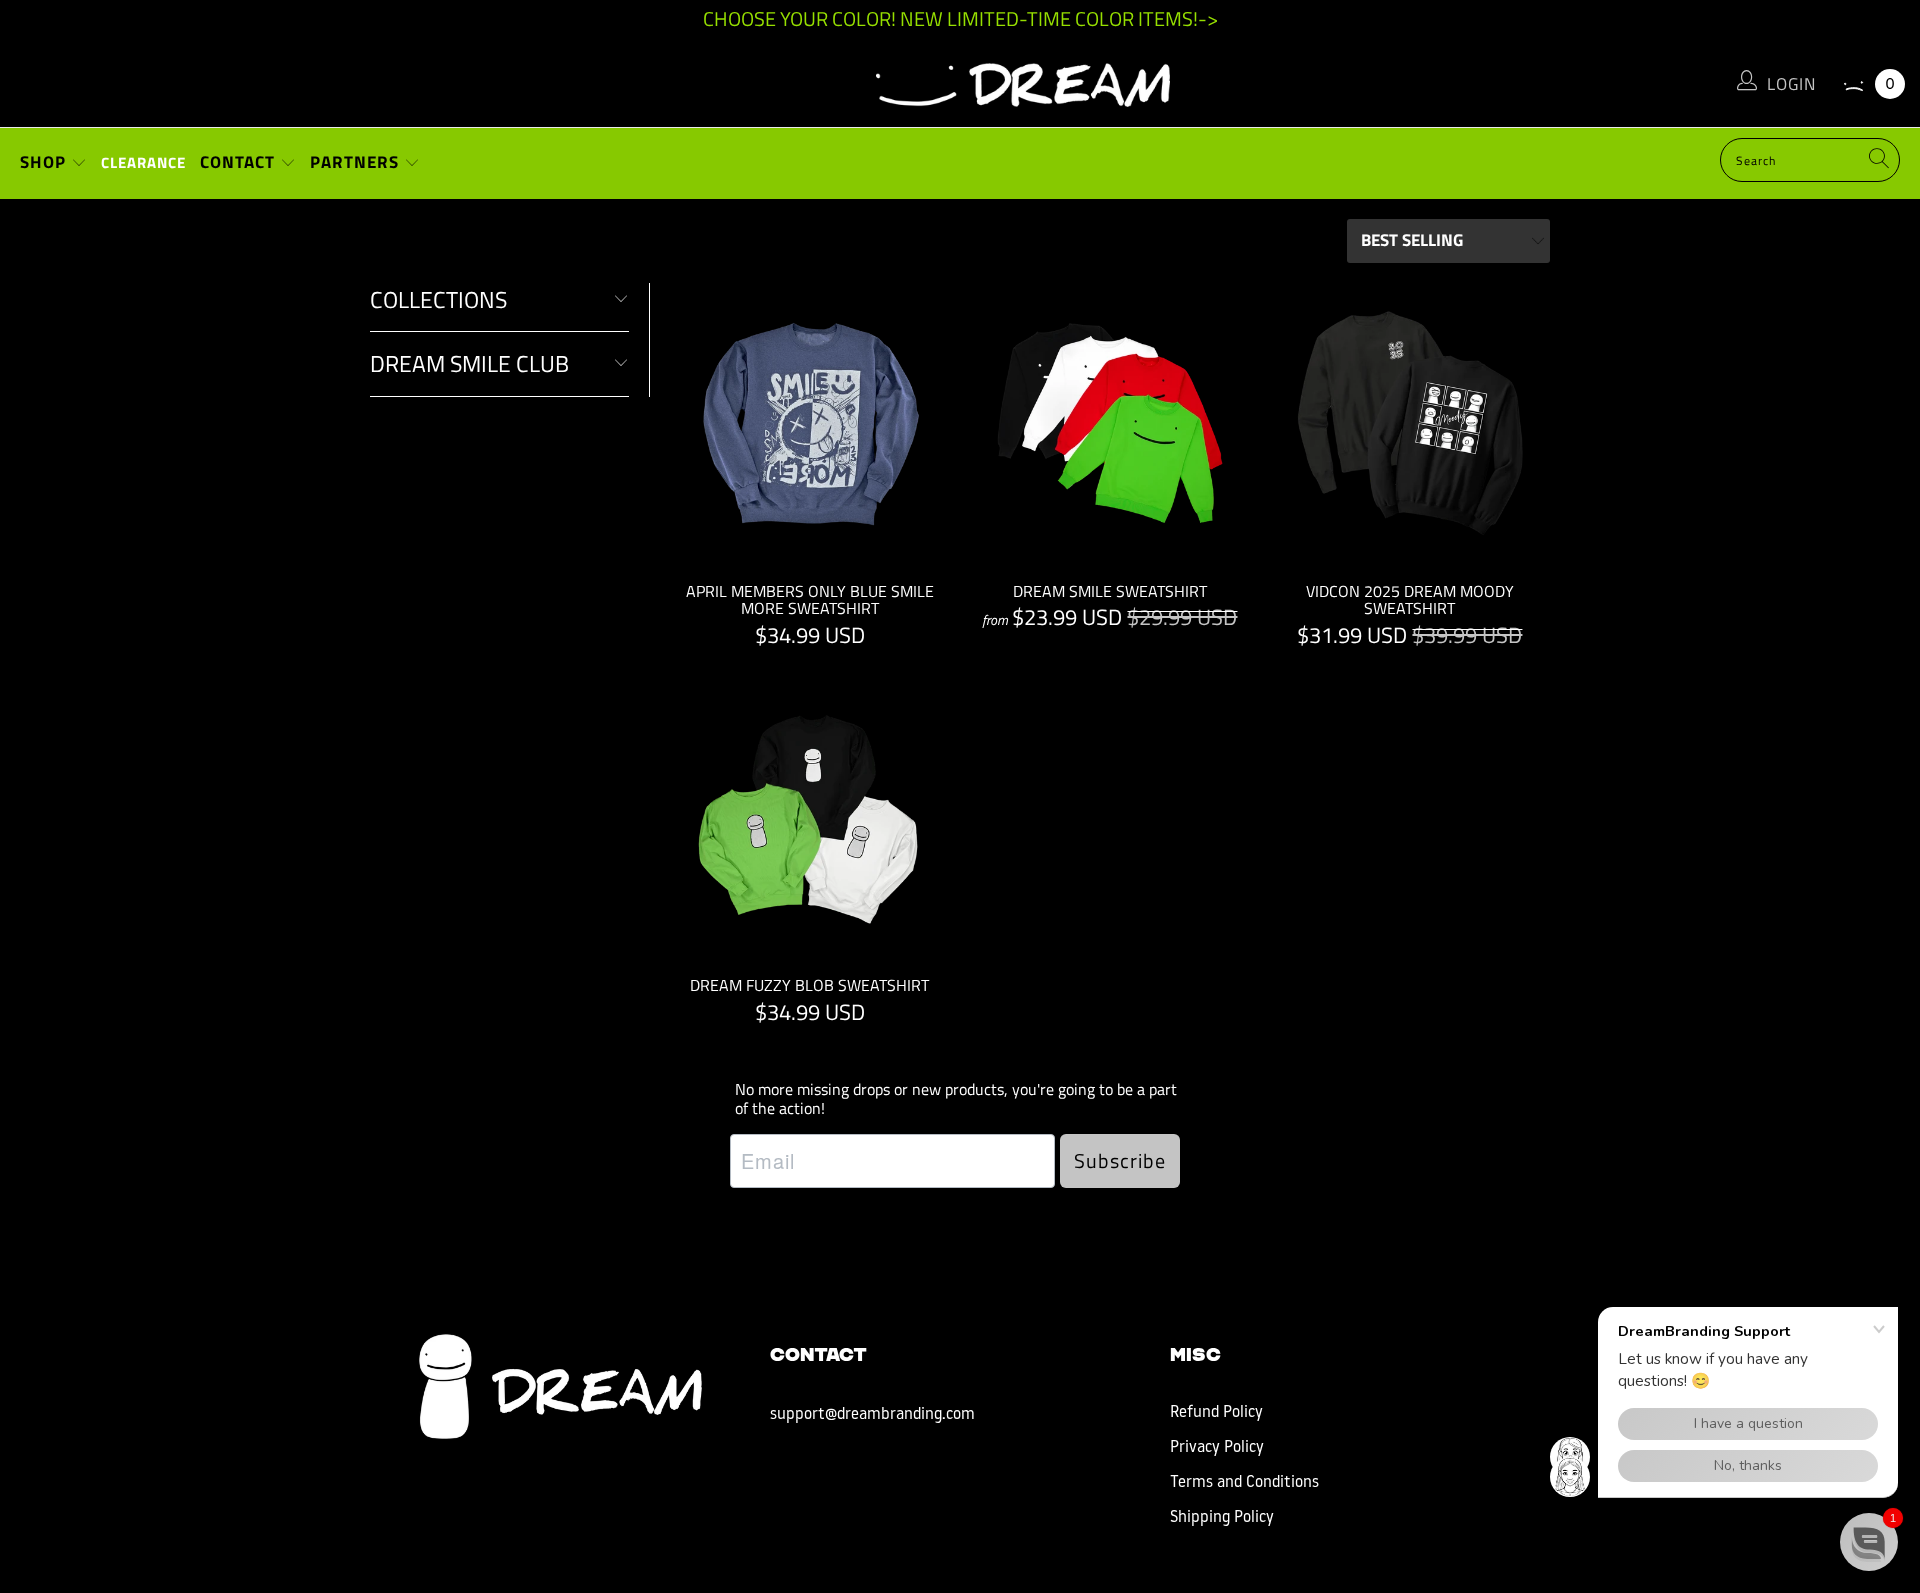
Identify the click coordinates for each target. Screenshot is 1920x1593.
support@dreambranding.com (872, 1415)
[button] (1869, 1542)
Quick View (810, 468)
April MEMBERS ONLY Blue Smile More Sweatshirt (810, 423)
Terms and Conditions (1244, 1483)
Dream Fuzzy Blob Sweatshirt (810, 817)
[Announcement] (960, 19)
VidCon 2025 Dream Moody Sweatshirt (1410, 423)
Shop (45, 162)
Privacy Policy (1217, 1448)
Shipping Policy (1222, 1518)
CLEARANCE (143, 162)
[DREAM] (960, 80)
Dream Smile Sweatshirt (1110, 423)
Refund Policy (1216, 1413)
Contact (240, 162)
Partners (357, 162)
